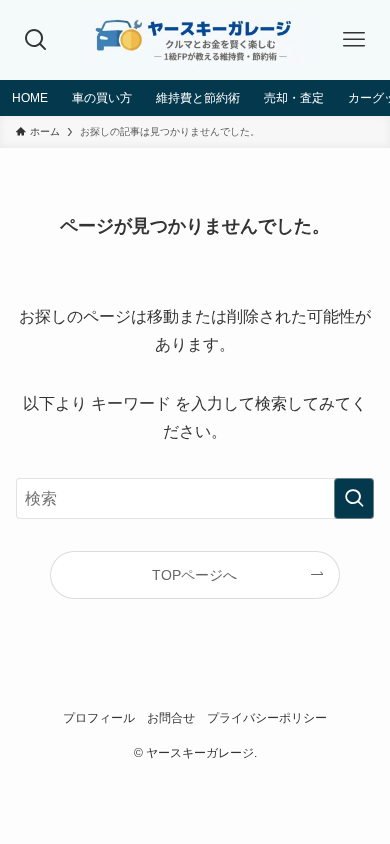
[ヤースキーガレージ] (195, 40)
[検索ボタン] (36, 40)
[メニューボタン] (353, 40)
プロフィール (99, 717)
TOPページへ (194, 575)
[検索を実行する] (354, 498)
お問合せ (171, 717)
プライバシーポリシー (267, 717)
